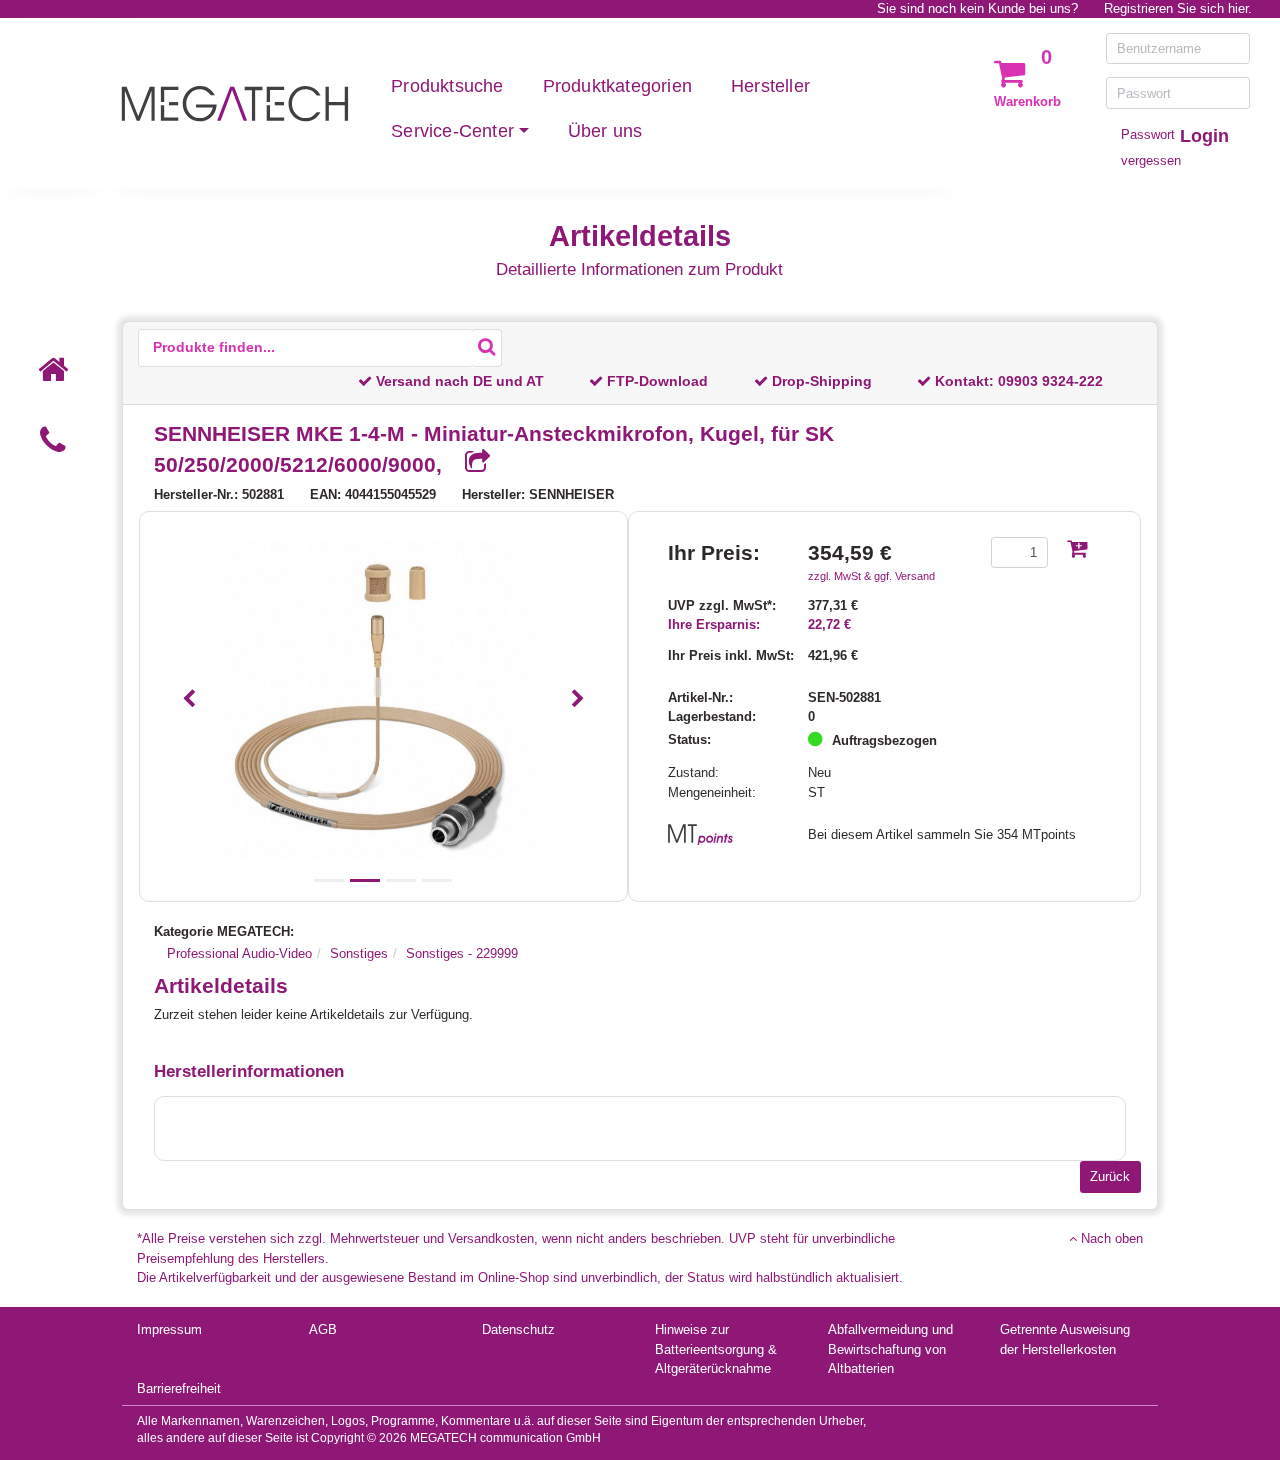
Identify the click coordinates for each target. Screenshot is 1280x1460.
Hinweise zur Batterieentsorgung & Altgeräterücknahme (716, 1349)
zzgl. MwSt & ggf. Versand (871, 576)
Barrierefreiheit (179, 1388)
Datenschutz (518, 1329)
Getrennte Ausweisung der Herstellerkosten (1065, 1339)
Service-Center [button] (452, 131)
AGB (323, 1329)
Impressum (169, 1329)
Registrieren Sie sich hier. (1178, 8)
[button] (189, 699)
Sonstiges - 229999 (462, 953)
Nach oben (1110, 1238)
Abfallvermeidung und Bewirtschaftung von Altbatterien (890, 1349)
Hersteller (770, 86)
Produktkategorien (617, 86)
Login (1204, 136)
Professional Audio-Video (239, 953)
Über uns (605, 131)
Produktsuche (447, 86)
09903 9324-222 (1050, 381)
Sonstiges (359, 953)
